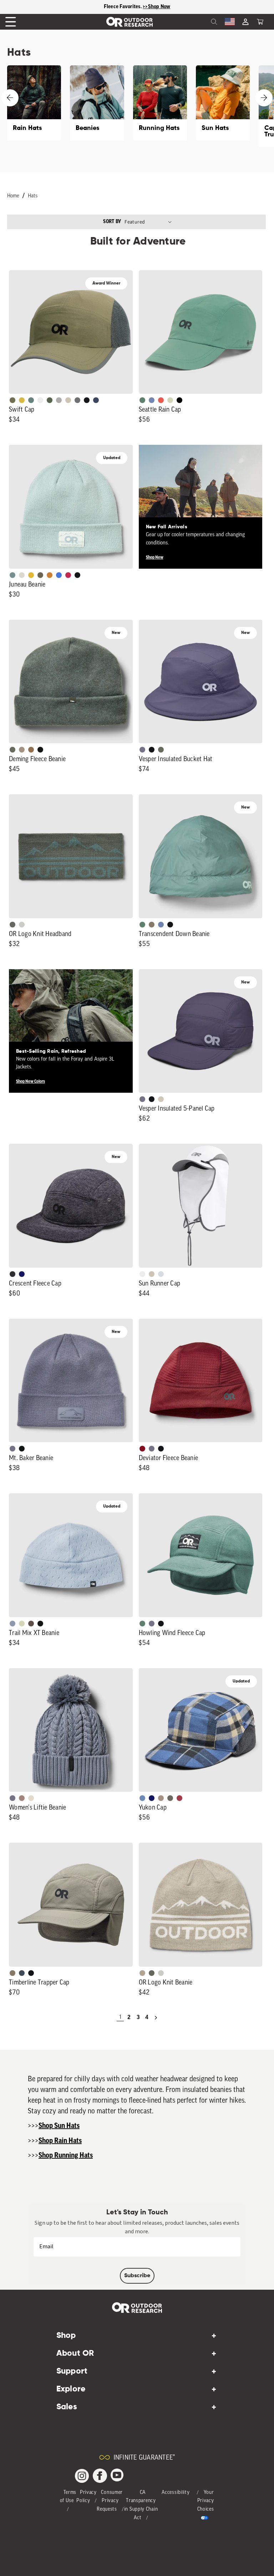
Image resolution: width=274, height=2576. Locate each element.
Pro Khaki (170, 400)
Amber (31, 575)
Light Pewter (22, 575)
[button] (260, 22)
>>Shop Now (157, 7)
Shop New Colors (31, 1081)
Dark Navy (22, 1274)
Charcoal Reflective (77, 400)
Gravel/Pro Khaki (161, 1099)
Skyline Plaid (142, 1798)
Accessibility (176, 2493)
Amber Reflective (22, 400)
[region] (137, 7)
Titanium (161, 1274)
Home (13, 196)
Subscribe (137, 2276)
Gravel (152, 925)
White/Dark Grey (142, 1274)
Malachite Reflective (31, 400)
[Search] (198, 22)
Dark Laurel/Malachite (12, 925)
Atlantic (22, 1973)
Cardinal (161, 400)
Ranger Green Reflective (12, 400)
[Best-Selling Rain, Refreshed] (71, 1031)
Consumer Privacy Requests (110, 2501)
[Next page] (156, 2018)
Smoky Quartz (142, 750)
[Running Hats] (160, 103)
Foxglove (68, 575)
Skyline (161, 925)
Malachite (142, 400)
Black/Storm (22, 925)
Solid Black (179, 400)
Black (77, 575)
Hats (33, 196)
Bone (31, 1798)
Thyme (12, 575)
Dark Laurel (12, 750)
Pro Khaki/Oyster (142, 1973)
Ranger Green (40, 575)
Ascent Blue (152, 400)
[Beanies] (97, 103)
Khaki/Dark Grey (68, 400)
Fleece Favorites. (123, 7)
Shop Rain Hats (60, 2141)
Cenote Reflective (96, 400)
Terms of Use (68, 2497)
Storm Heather (12, 1274)
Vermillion (142, 1449)
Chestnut (31, 1624)
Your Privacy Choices (206, 2501)
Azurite (59, 575)
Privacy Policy (87, 2497)
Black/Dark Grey (87, 400)
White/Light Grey (40, 400)
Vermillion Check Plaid (179, 1798)
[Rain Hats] (34, 103)
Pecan (31, 750)
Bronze (50, 575)
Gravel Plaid (170, 1798)
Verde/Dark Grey (50, 400)
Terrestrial (22, 1798)
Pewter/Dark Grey (59, 400)
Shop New (155, 557)
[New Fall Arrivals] (201, 507)
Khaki (152, 1274)
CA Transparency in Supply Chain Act (141, 2505)
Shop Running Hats (66, 2155)
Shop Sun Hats (59, 2126)
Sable (22, 750)
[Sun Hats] (223, 103)
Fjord (12, 1624)
